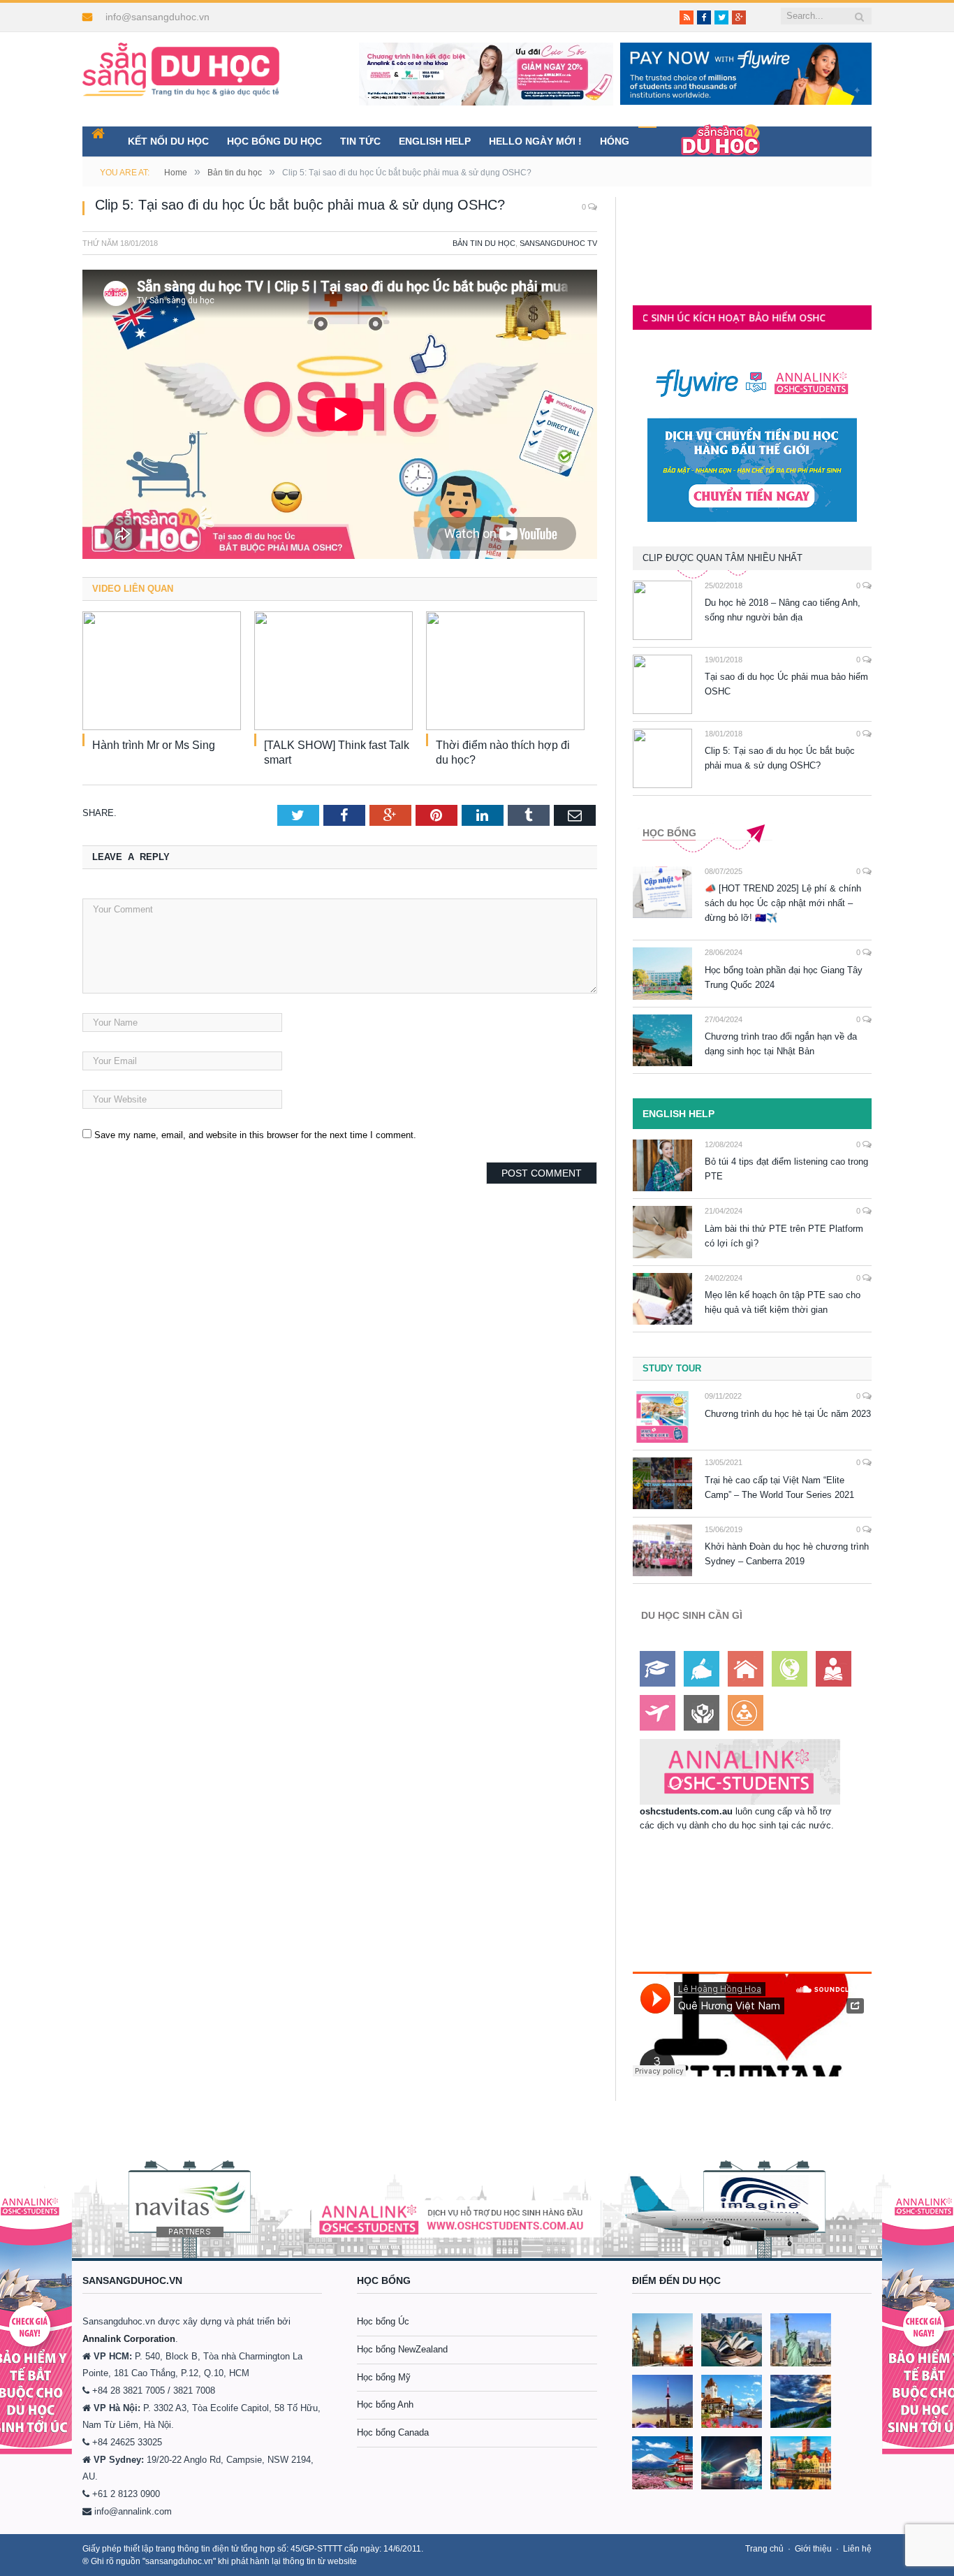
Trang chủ (764, 2549)
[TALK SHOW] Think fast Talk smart (337, 752)
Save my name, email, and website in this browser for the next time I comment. (255, 1135)
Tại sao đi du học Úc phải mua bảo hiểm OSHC (786, 684)
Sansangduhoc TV (558, 243)
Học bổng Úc (383, 2321)
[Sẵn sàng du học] (181, 63)
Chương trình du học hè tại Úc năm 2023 (788, 1414)
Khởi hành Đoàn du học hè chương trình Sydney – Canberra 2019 (787, 1554)
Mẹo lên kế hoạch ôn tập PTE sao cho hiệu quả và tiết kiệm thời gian (783, 1302)
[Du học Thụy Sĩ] (732, 2401)
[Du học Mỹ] (801, 2340)
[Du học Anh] (662, 2340)
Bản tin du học (484, 243)
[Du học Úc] (732, 2340)
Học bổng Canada (393, 2432)
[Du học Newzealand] (801, 2401)
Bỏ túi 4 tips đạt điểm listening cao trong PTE (786, 1169)
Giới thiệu (813, 2549)
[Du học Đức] (801, 2463)
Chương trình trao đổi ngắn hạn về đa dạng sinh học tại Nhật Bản (781, 1044)
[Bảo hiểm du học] (834, 1669)
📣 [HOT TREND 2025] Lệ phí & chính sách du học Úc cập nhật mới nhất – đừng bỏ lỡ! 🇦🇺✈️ (783, 903)
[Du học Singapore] (732, 2463)
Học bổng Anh (385, 2404)
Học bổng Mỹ (384, 2377)
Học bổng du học (274, 141)
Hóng (615, 141)
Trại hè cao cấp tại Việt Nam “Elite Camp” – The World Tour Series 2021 (779, 1487)
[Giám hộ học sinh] (702, 1713)
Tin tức (360, 141)
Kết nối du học (168, 141)
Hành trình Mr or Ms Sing (154, 745)
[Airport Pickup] (658, 1713)
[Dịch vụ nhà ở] (746, 1669)
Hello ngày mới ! (535, 141)
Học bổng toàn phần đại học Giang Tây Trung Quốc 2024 (784, 977)
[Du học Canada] (662, 2401)
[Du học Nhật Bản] (662, 2463)
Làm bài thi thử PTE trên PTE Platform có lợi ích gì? (784, 1236)
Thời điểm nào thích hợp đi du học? (503, 752)
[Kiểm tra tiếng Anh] (702, 1669)
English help (435, 141)
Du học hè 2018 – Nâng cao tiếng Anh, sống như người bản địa (783, 610)
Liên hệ (857, 2549)
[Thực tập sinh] (746, 1713)
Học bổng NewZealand (402, 2349)
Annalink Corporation (129, 2339)
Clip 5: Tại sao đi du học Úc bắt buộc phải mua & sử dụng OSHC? (780, 758)
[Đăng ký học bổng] (658, 1669)
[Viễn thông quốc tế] (790, 1669)
